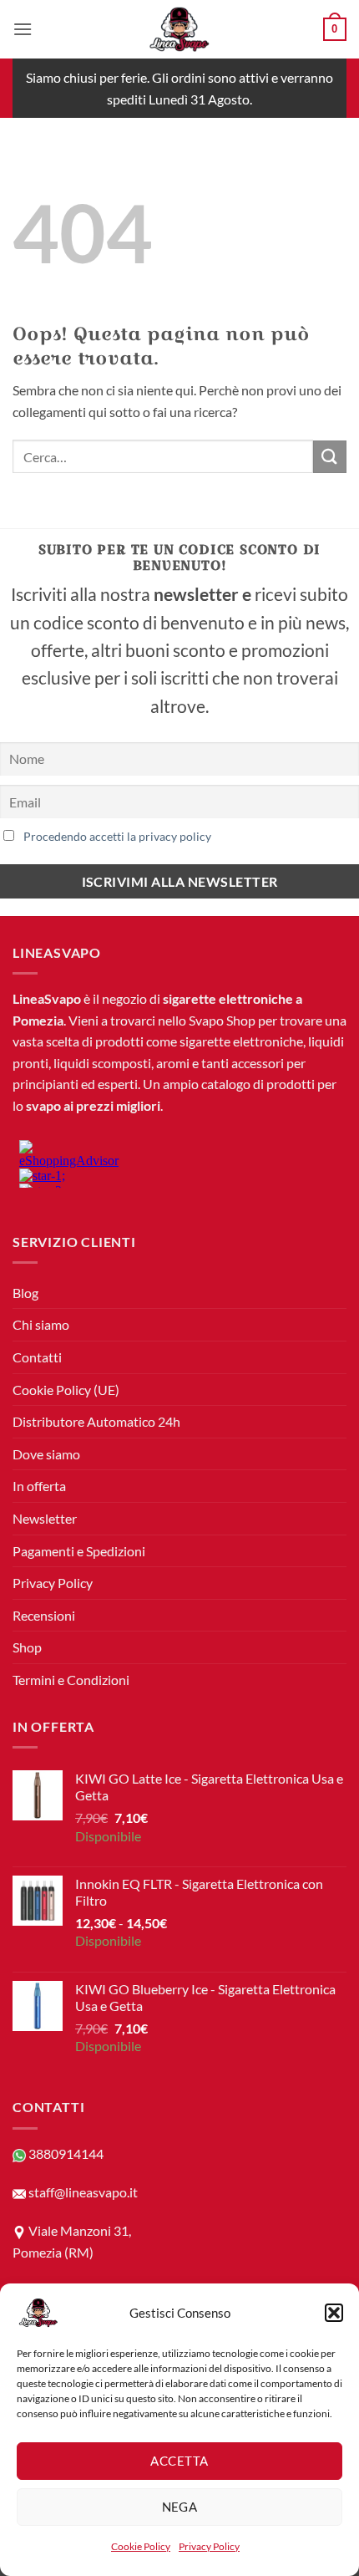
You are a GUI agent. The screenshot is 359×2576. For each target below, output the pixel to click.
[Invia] (330, 457)
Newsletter (45, 1518)
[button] (334, 2313)
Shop (27, 1647)
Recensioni (44, 1615)
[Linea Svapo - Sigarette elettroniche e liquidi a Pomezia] (179, 29)
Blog (25, 1293)
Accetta (179, 2461)
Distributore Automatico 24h (96, 1421)
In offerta (39, 1486)
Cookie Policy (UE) (66, 1390)
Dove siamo (46, 1454)
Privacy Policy (209, 2546)
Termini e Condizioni (71, 1680)
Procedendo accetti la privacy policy (117, 836)
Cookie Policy (141, 2546)
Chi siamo (41, 1324)
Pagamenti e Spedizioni (79, 1551)
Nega (180, 2507)
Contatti (37, 1357)
